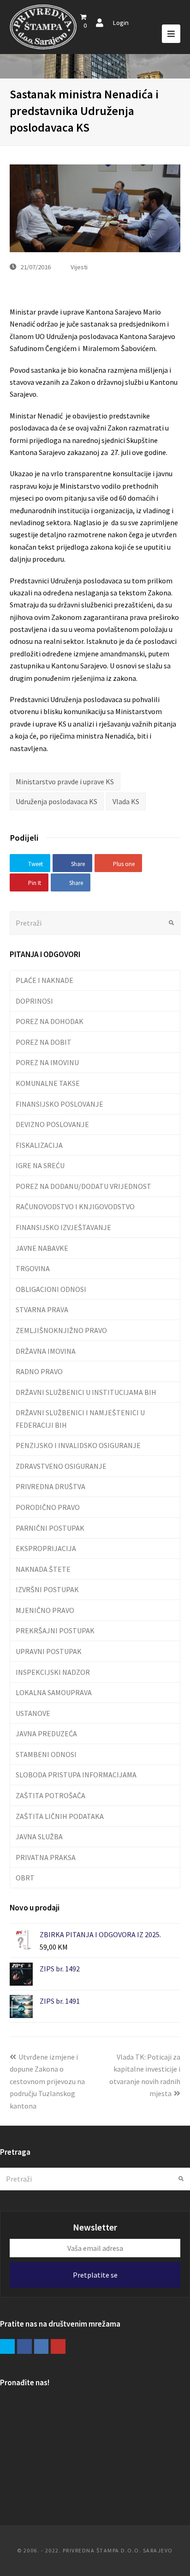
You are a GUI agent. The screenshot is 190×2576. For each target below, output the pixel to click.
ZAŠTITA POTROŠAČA (50, 1795)
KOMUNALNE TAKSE (48, 1083)
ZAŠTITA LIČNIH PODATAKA (60, 1816)
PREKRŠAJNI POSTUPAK (55, 1630)
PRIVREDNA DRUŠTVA (50, 1486)
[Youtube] (58, 2346)
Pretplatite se (95, 2275)
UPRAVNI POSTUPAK (49, 1651)
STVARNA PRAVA (42, 1309)
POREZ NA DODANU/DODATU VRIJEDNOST (83, 1186)
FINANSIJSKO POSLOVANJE (59, 1104)
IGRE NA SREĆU (40, 1165)
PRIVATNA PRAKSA (46, 1857)
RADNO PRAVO (39, 1371)
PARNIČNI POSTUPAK (50, 1528)
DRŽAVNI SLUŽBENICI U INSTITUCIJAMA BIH (86, 1392)
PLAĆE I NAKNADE (45, 980)
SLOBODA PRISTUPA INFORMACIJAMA (76, 1775)
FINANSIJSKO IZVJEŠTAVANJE (63, 1227)
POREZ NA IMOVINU (47, 1062)
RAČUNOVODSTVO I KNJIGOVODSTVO (75, 1206)
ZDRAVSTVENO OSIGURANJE (61, 1466)
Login (121, 22)
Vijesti (79, 267)
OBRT (25, 1878)
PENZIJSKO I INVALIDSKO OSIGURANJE (78, 1445)
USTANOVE (33, 1713)
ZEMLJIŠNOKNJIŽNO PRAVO (61, 1330)
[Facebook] (24, 2346)
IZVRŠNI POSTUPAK (47, 1589)
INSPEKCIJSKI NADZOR (53, 1672)
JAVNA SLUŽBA (39, 1837)
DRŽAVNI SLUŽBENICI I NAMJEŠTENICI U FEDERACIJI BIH (80, 1418)
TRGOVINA (33, 1268)
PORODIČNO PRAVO (48, 1507)
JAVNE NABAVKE (42, 1248)
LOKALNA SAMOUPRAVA (54, 1692)
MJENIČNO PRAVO (45, 1610)
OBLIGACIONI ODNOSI (51, 1289)
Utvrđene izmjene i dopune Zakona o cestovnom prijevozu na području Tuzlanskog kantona (47, 2081)
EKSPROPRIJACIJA (46, 1548)
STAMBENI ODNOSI (46, 1754)
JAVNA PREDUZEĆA (46, 1733)
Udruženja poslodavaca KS (56, 801)
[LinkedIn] (42, 2346)
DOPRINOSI (34, 1001)
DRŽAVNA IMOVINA (46, 1351)
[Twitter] (7, 2346)
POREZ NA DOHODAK (50, 1021)
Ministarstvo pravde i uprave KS (65, 782)
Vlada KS (126, 801)
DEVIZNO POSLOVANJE (52, 1124)
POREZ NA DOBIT (44, 1042)
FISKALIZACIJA (39, 1145)
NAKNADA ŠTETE (43, 1569)
